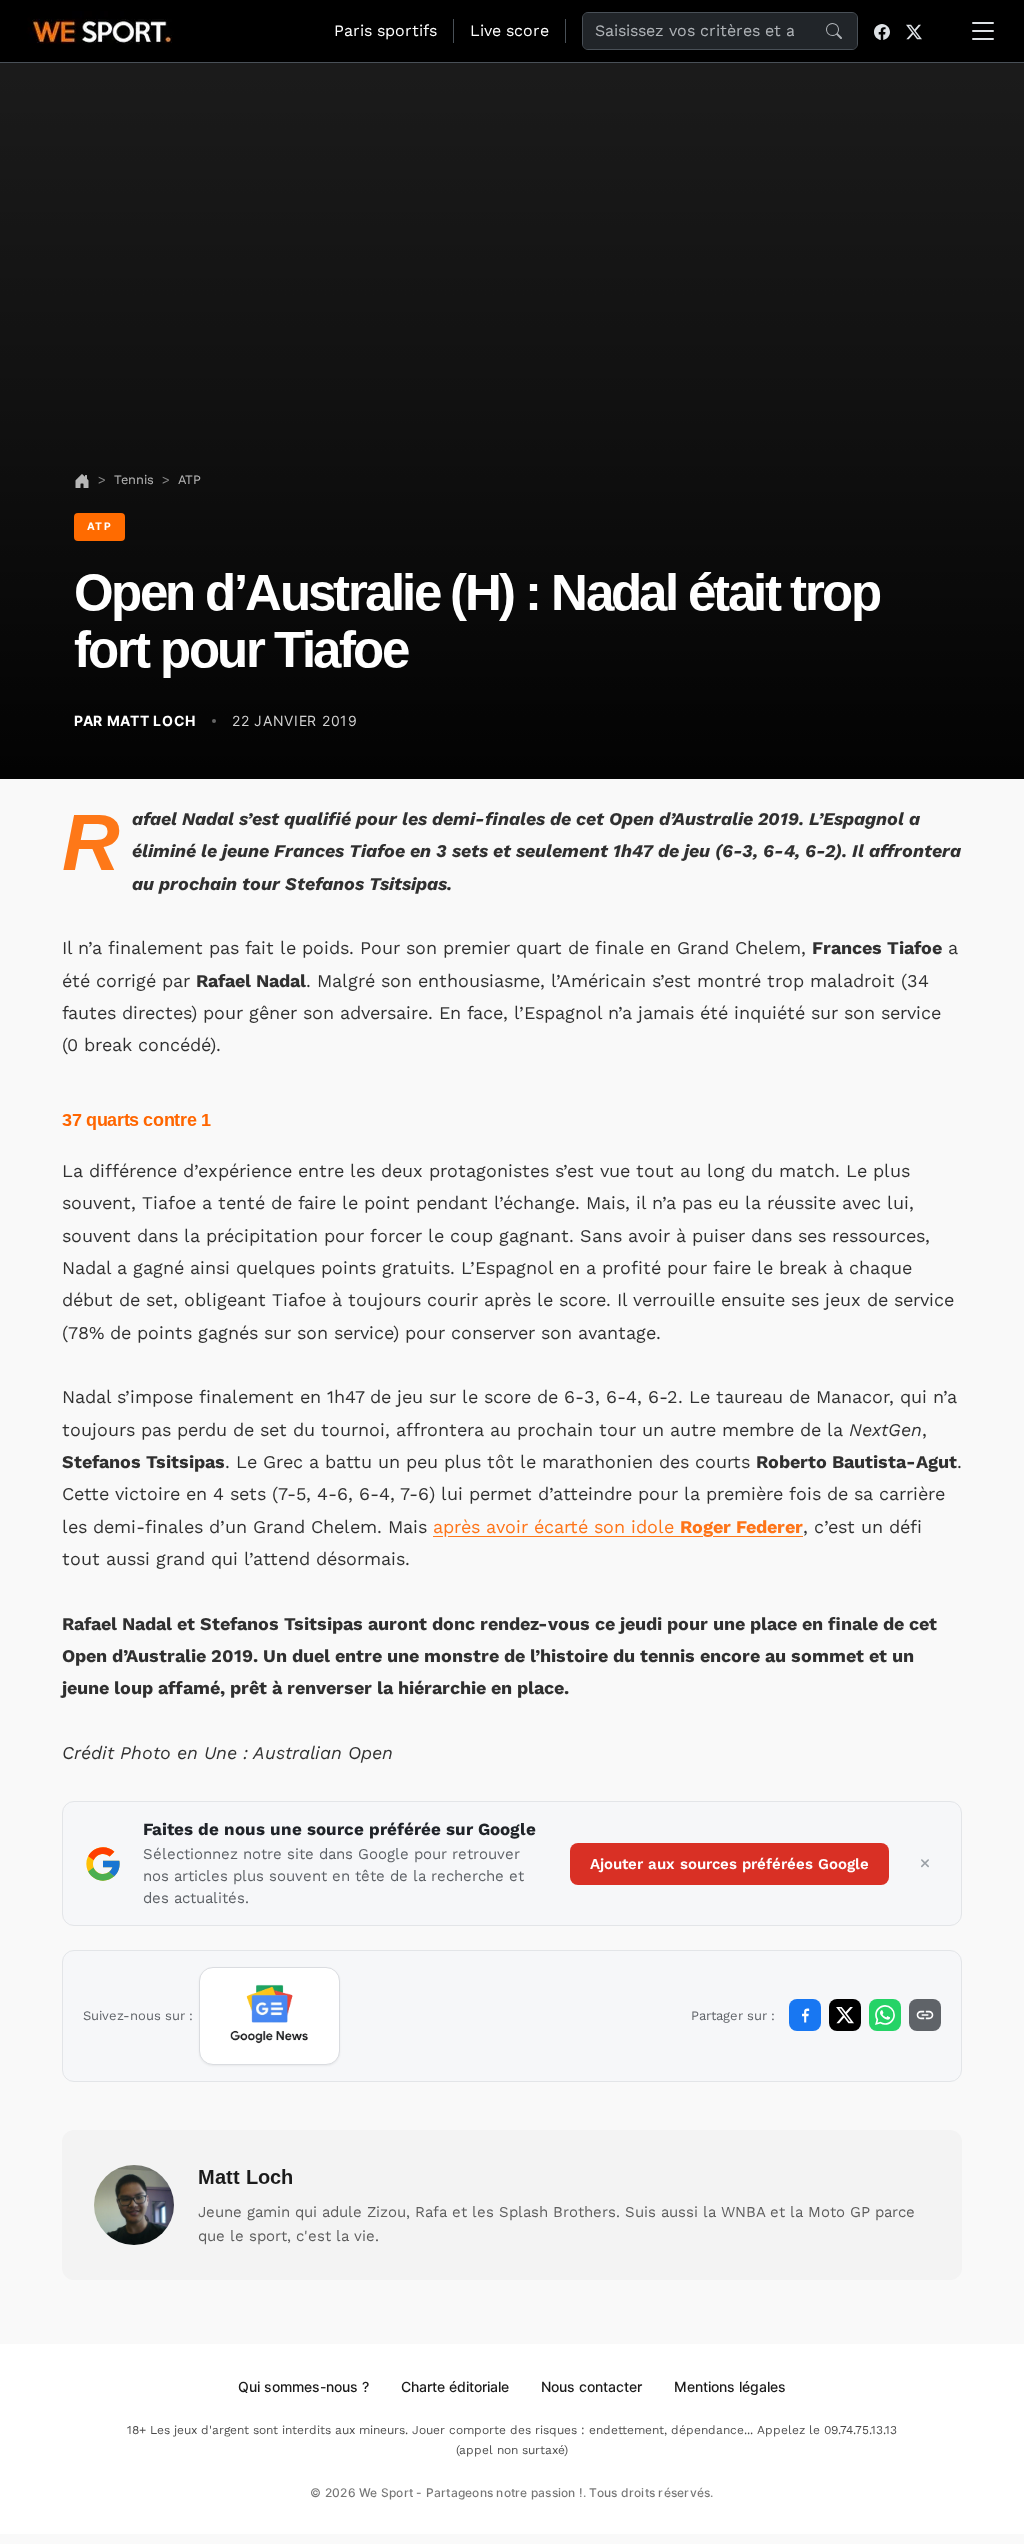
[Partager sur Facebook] (805, 2015)
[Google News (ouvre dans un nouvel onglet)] (269, 2016)
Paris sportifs (385, 30)
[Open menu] (983, 31)
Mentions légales (730, 2386)
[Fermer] (925, 1864)
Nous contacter (591, 2386)
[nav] (82, 479)
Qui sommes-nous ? (303, 2386)
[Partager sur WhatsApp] (885, 2015)
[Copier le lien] (925, 2015)
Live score (509, 30)
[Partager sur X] (845, 2015)
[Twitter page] (914, 31)
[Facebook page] (882, 31)
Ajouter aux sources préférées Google (729, 1864)
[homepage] (102, 29)
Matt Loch (245, 2177)
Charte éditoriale (455, 2386)
